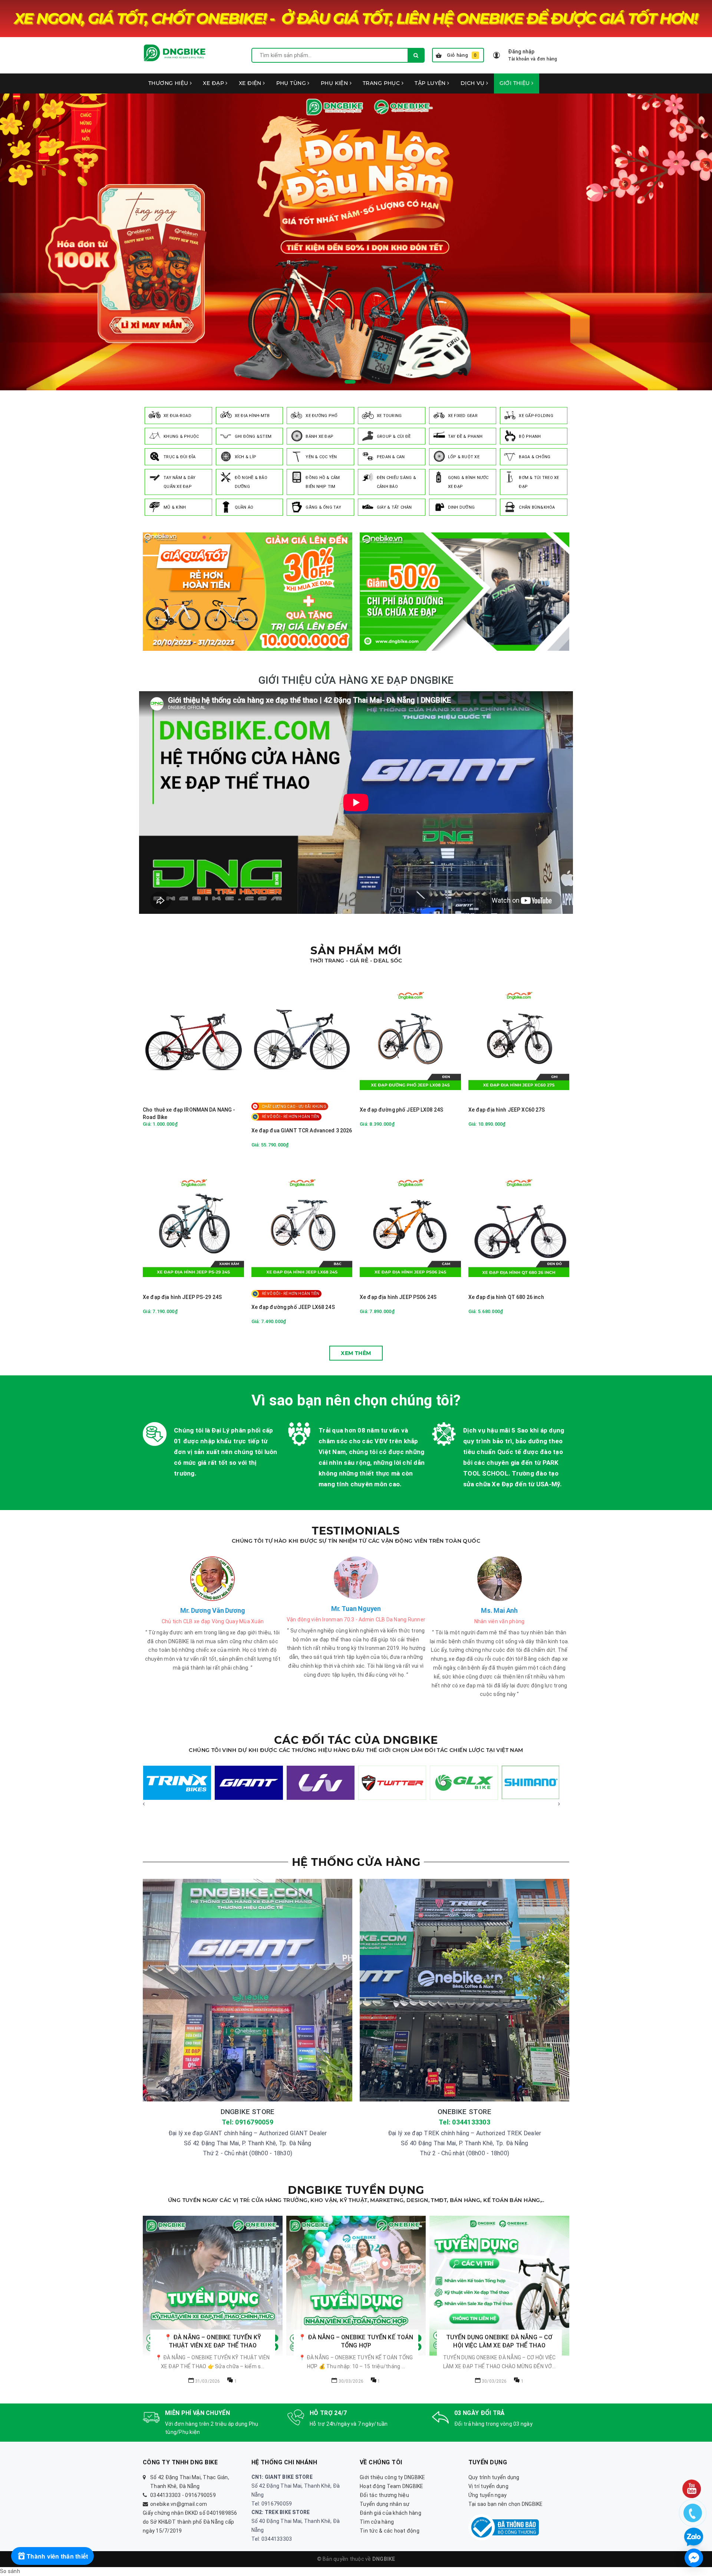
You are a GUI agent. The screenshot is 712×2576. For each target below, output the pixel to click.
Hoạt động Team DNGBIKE (392, 2487)
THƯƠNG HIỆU (169, 83)
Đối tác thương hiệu (384, 2496)
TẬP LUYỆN (431, 83)
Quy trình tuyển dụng (494, 2478)
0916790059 (200, 2496)
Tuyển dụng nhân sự (385, 2505)
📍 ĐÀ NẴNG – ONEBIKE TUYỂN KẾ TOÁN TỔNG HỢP (213, 2341)
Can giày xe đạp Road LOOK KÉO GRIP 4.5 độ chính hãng (108, 2552)
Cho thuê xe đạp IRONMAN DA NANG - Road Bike (189, 1113)
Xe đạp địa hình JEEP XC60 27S (507, 1110)
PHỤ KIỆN (335, 83)
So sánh (10, 2572)
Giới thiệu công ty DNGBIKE (393, 2478)
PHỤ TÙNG (292, 83)
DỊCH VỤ (473, 83)
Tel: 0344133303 (464, 2122)
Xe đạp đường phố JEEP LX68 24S (293, 1307)
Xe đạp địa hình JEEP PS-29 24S (182, 1297)
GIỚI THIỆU (516, 83)
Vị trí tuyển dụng (488, 2487)
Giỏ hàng (462, 55)
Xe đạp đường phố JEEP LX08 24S (401, 1110)
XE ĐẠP (214, 83)
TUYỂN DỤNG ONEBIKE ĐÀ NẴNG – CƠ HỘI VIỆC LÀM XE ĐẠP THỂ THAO (356, 2341)
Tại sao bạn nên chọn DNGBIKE (506, 2505)
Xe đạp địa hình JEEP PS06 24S (398, 1297)
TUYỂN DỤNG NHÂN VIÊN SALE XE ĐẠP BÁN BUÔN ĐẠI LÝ (500, 2342)
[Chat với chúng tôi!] (694, 2558)
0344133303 (166, 2496)
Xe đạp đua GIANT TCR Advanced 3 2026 (302, 1131)
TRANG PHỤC (382, 83)
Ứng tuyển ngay (488, 2496)
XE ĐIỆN (251, 83)
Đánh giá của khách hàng (390, 2514)
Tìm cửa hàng (377, 2523)
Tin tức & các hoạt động (390, 2531)
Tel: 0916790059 (248, 2122)
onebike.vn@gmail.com (179, 2505)
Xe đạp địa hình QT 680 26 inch (506, 1297)
